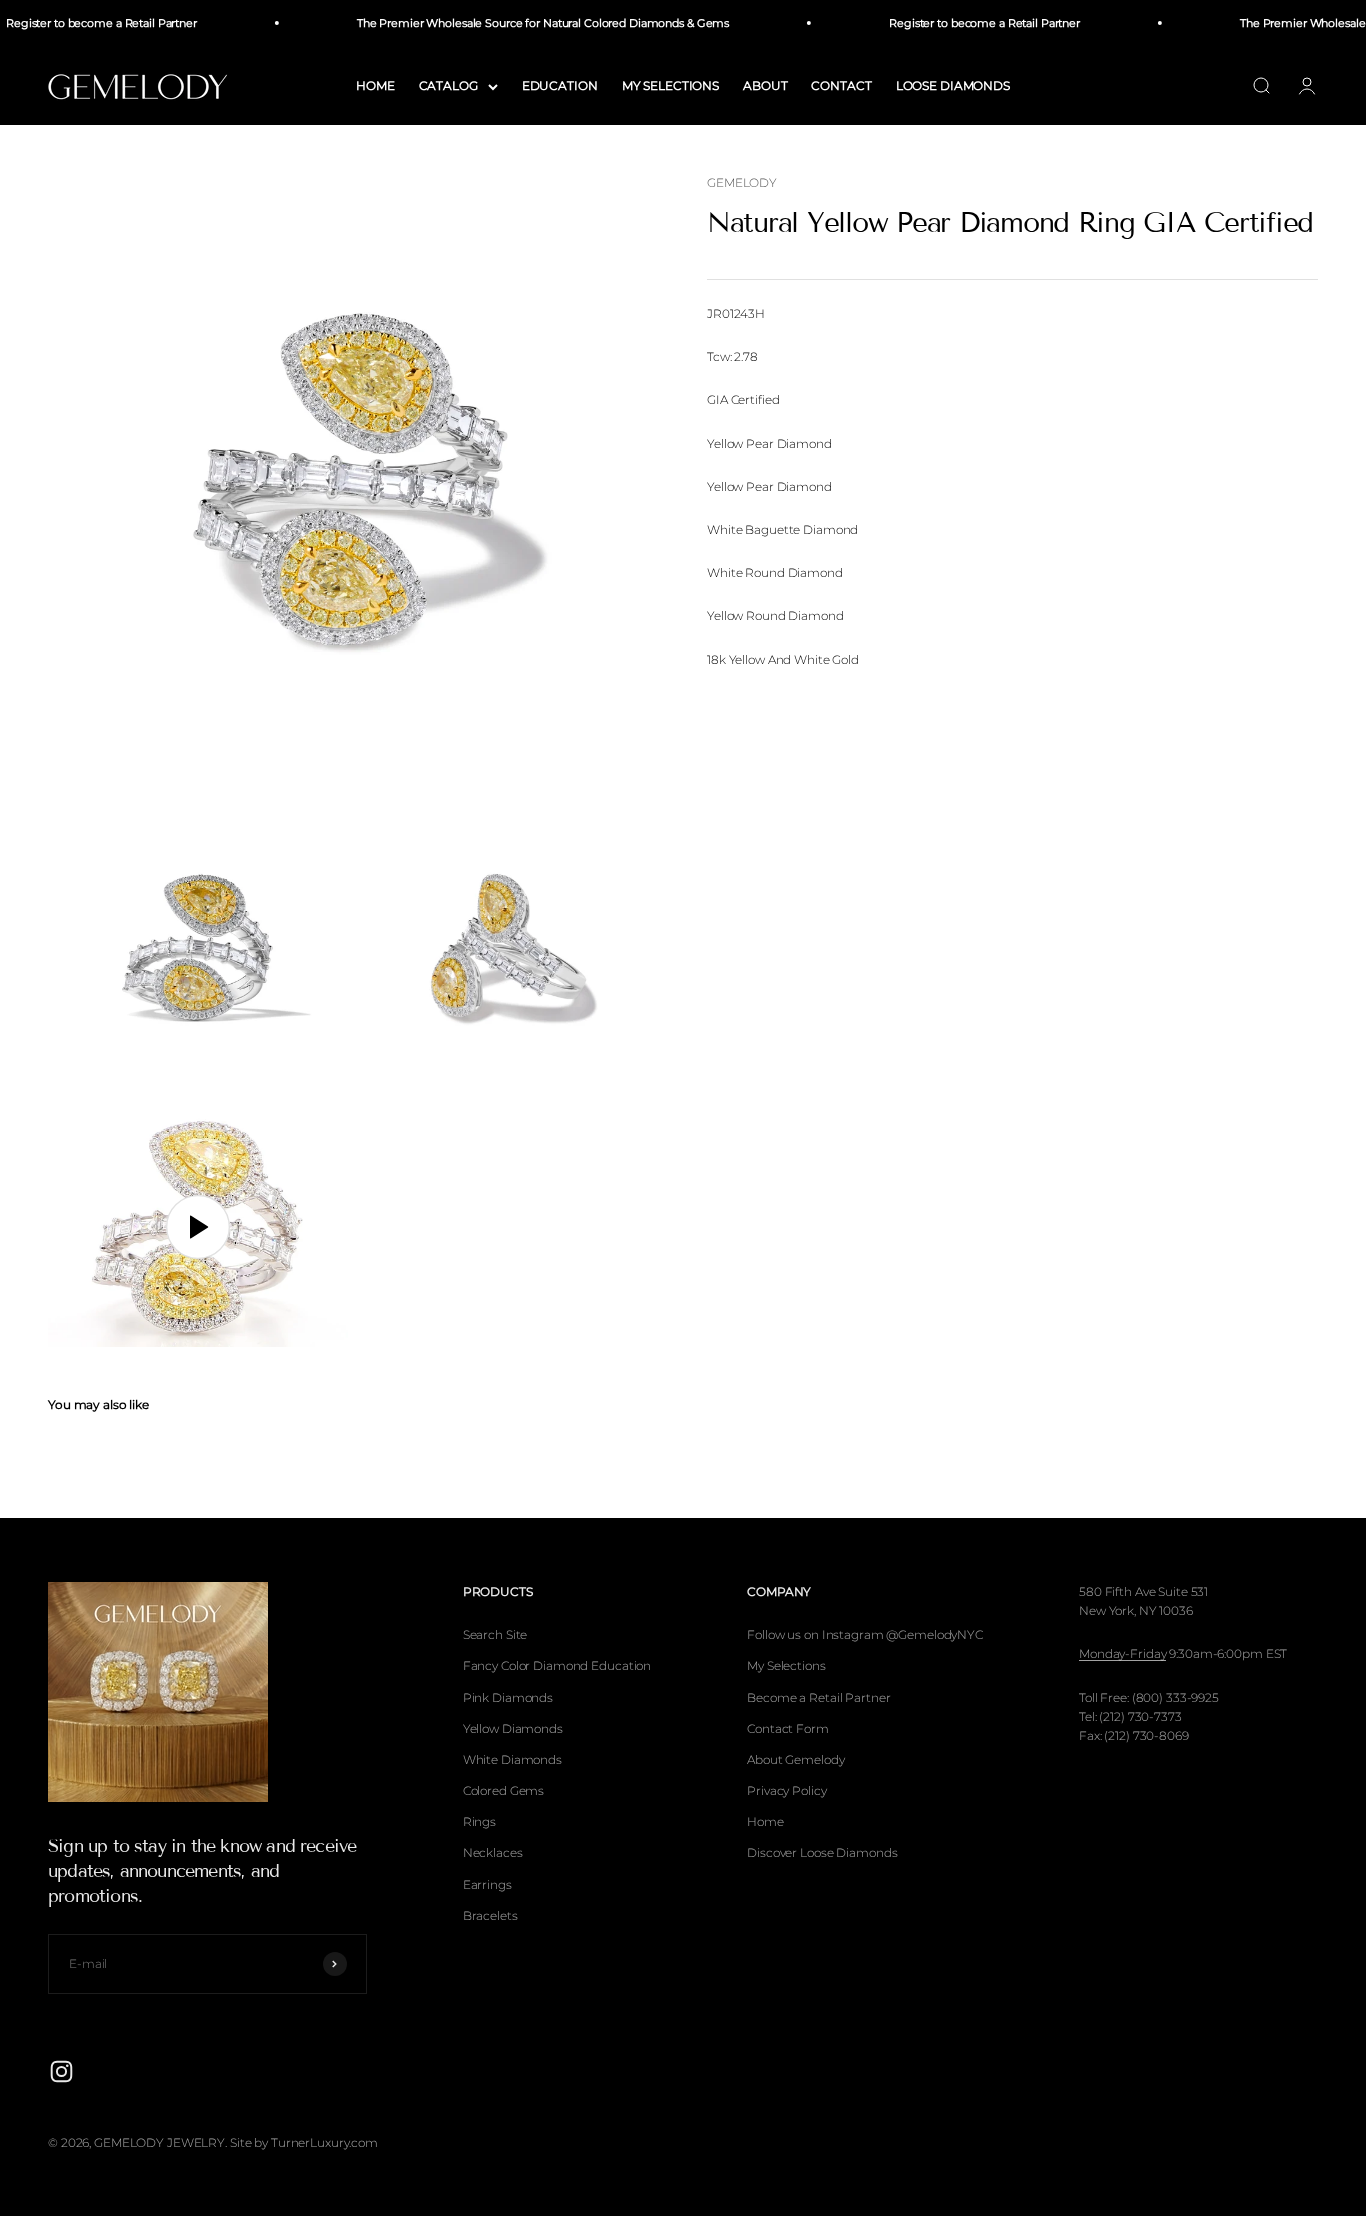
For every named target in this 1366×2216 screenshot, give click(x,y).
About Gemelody (795, 1759)
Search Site (495, 1634)
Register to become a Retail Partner (968, 23)
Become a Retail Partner (818, 1697)
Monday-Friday (1122, 1653)
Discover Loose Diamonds (822, 1852)
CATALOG (448, 85)
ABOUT (765, 85)
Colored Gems (504, 1790)
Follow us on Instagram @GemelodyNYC (865, 1634)
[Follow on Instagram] (61, 2071)
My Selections (786, 1665)
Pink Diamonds (508, 1697)
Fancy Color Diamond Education (557, 1665)
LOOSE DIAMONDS (953, 85)
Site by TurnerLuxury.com (304, 2142)
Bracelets (490, 1915)
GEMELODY (742, 182)
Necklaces (493, 1852)
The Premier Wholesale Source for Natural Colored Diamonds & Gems (526, 23)
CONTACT (841, 85)
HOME (375, 85)
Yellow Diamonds (513, 1728)
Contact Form (788, 1728)
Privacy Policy (786, 1790)
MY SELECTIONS (670, 85)
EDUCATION (560, 85)
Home (765, 1821)
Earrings (487, 1884)
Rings (479, 1821)
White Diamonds (512, 1759)
